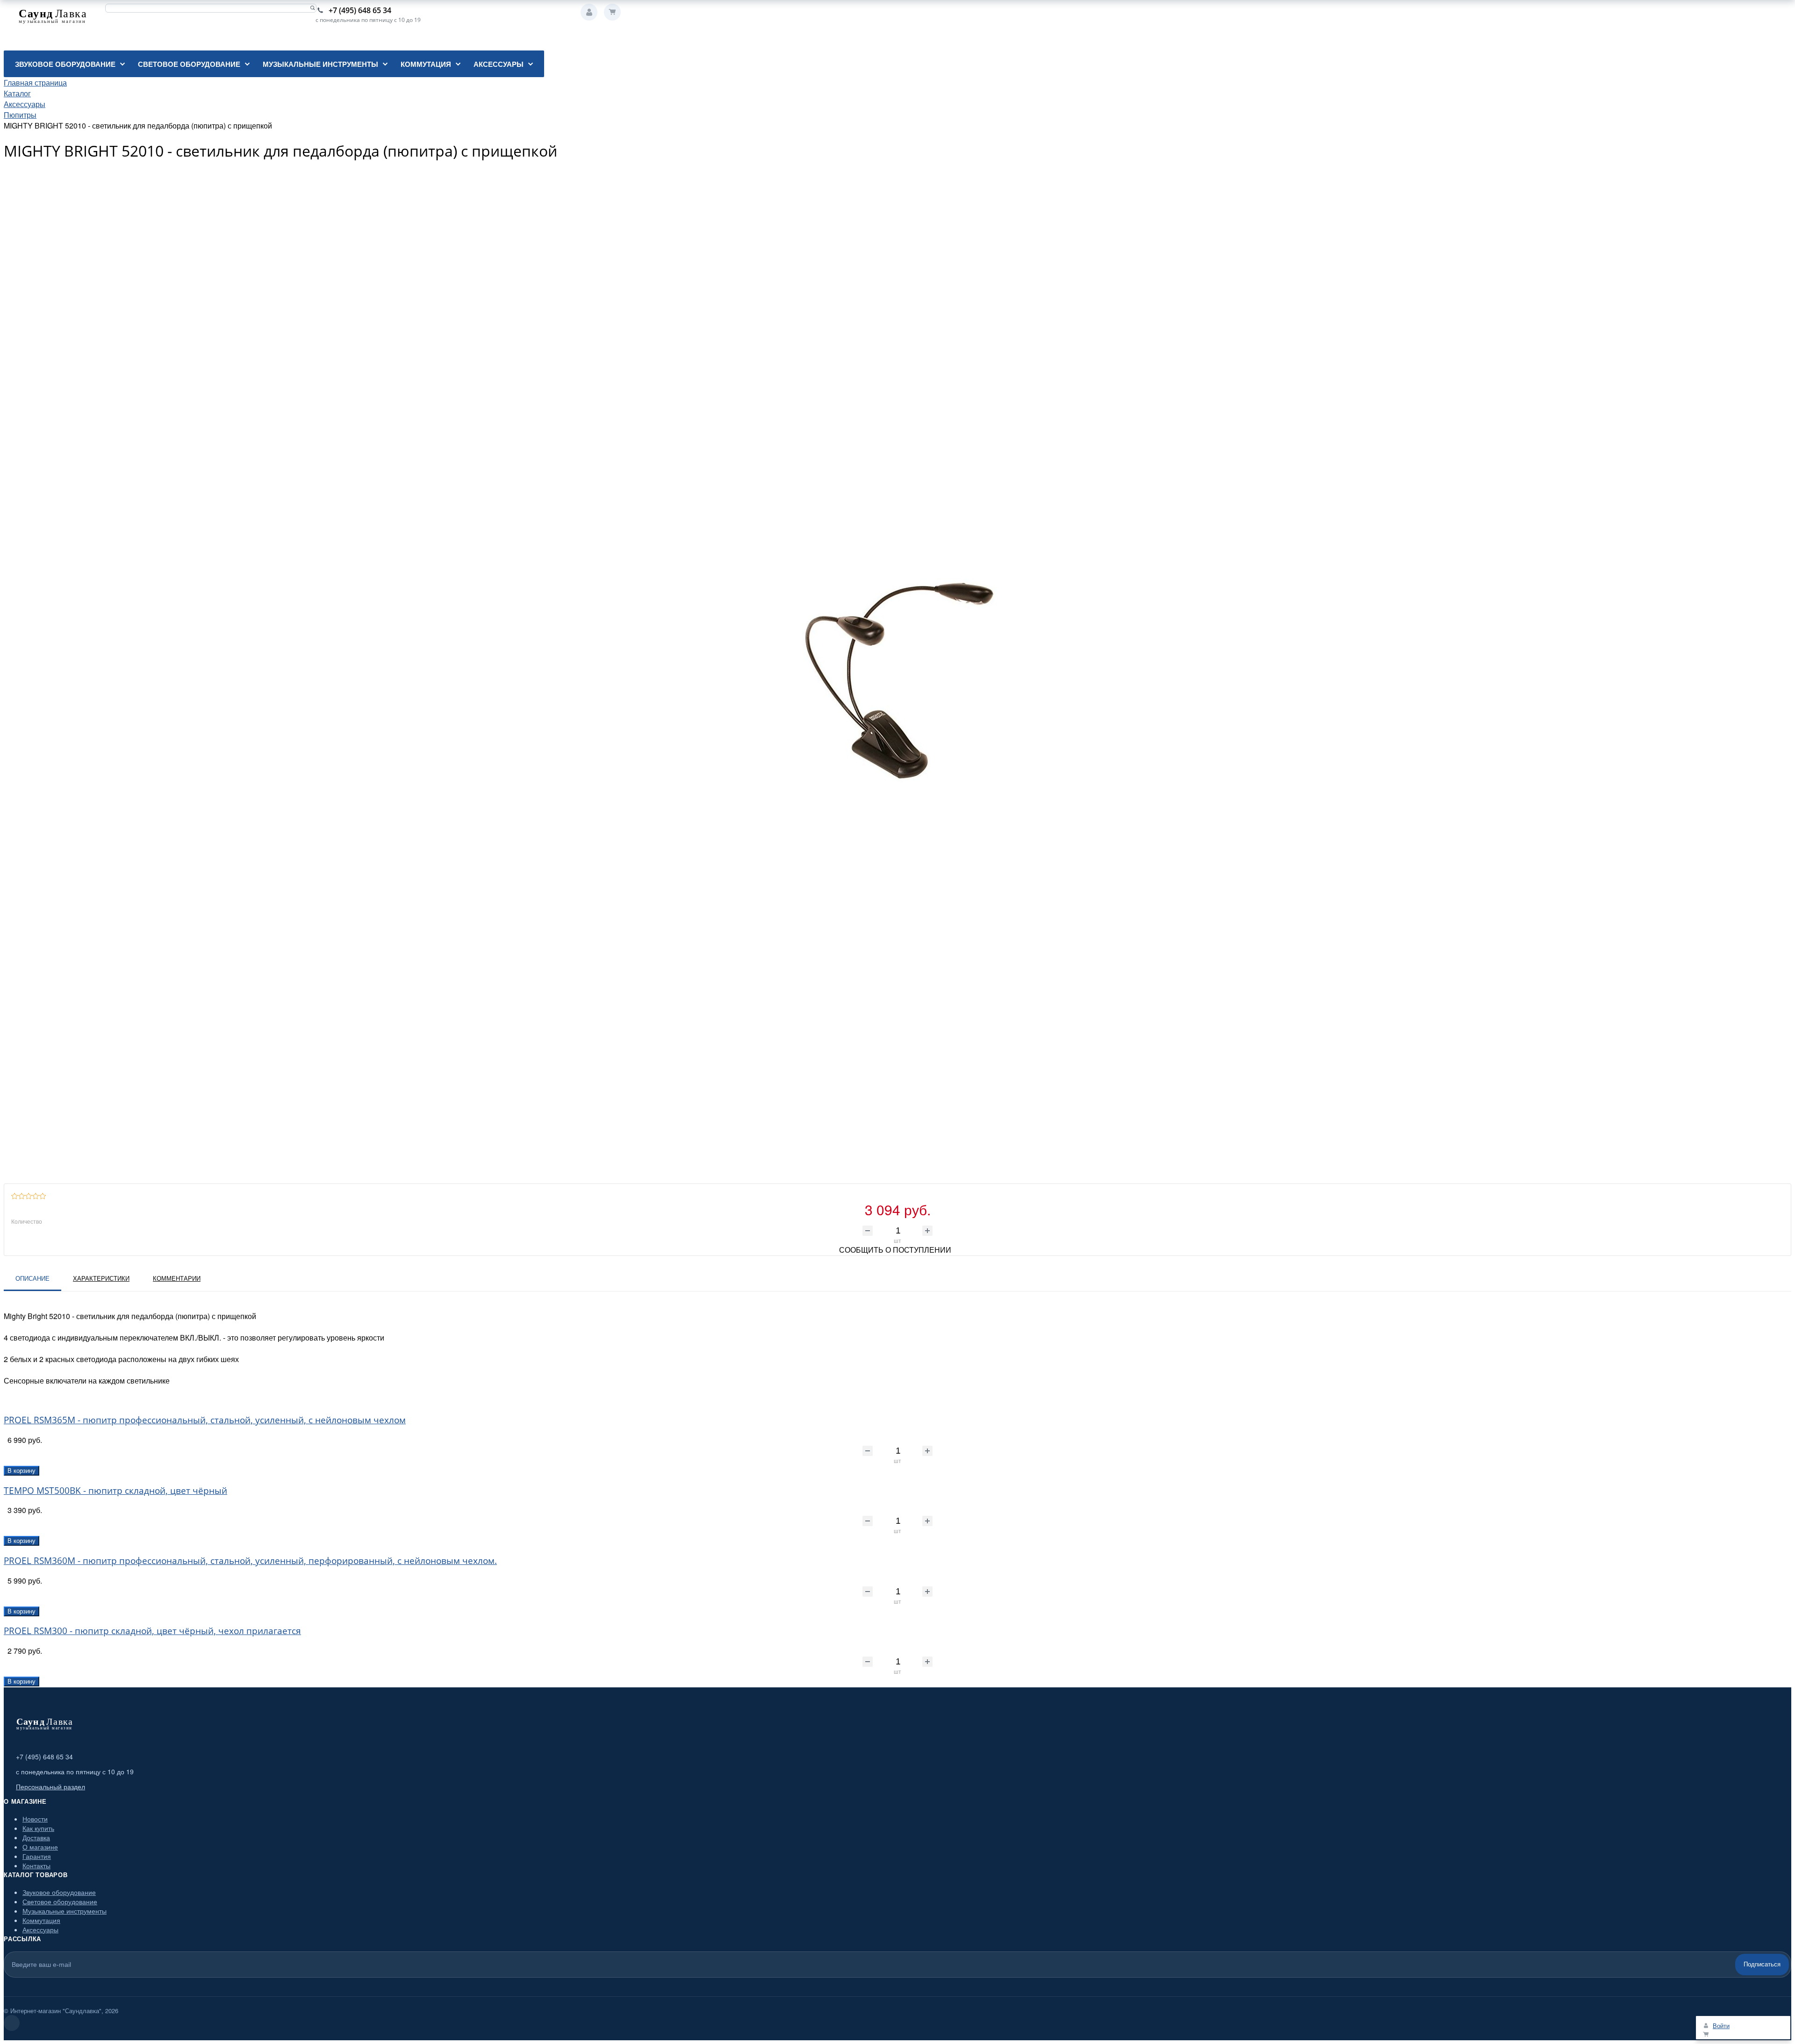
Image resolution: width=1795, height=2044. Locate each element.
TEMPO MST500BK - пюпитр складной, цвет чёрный (115, 1490)
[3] (29, 1196)
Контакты (36, 1865)
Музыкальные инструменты (65, 1911)
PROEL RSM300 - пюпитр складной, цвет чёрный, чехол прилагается (152, 1631)
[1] (15, 1196)
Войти (589, 12)
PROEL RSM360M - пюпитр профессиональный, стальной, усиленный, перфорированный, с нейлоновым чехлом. (250, 1560)
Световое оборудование (60, 1901)
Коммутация (41, 1920)
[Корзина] (612, 12)
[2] (22, 1196)
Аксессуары (40, 1929)
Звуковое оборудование (59, 1892)
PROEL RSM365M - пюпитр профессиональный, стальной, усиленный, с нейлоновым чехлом (205, 1420)
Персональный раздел (50, 1786)
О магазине (40, 1847)
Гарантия (37, 1856)
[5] (43, 1196)
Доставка (36, 1837)
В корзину (22, 1471)
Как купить (38, 1828)
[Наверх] (12, 2023)
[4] (36, 1196)
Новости (35, 1819)
